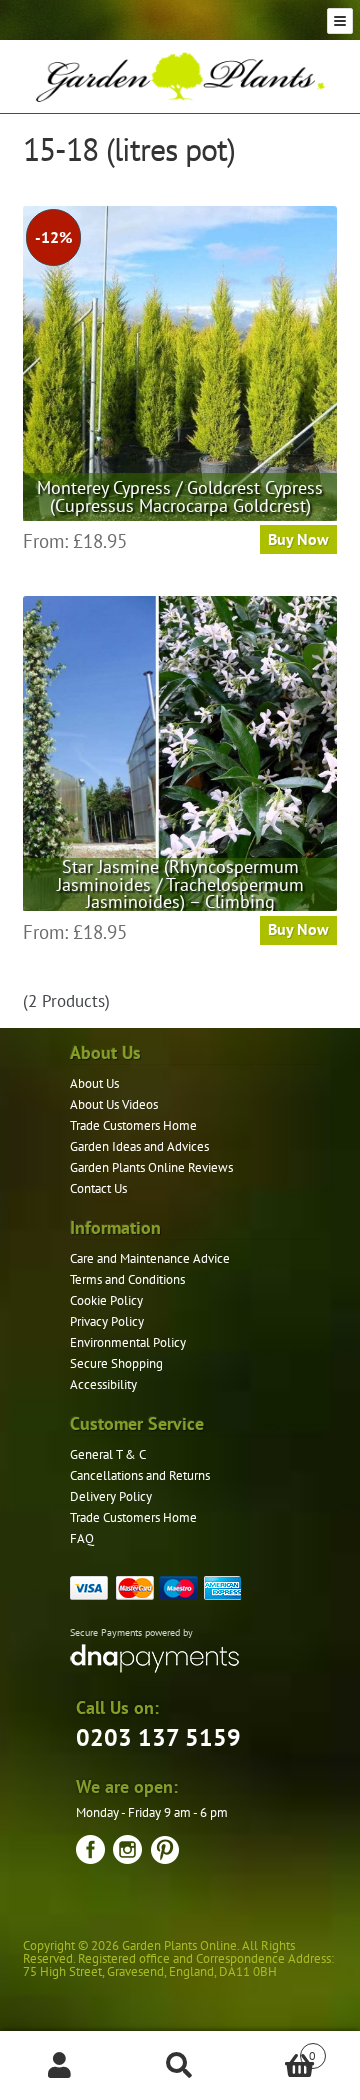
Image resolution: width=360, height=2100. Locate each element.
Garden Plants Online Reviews (151, 1167)
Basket (278, 2048)
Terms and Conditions (127, 1279)
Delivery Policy (111, 1496)
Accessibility (103, 1384)
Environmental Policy (128, 1342)
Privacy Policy (107, 1321)
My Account (60, 2066)
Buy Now (298, 539)
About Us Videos (114, 1104)
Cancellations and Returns (140, 1475)
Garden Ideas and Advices (139, 1146)
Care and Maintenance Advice (150, 1258)
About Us (94, 1083)
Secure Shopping (116, 1363)
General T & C (108, 1454)
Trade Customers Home (133, 1125)
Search (180, 2066)
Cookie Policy (106, 1300)
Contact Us (98, 1188)
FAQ (82, 1538)
